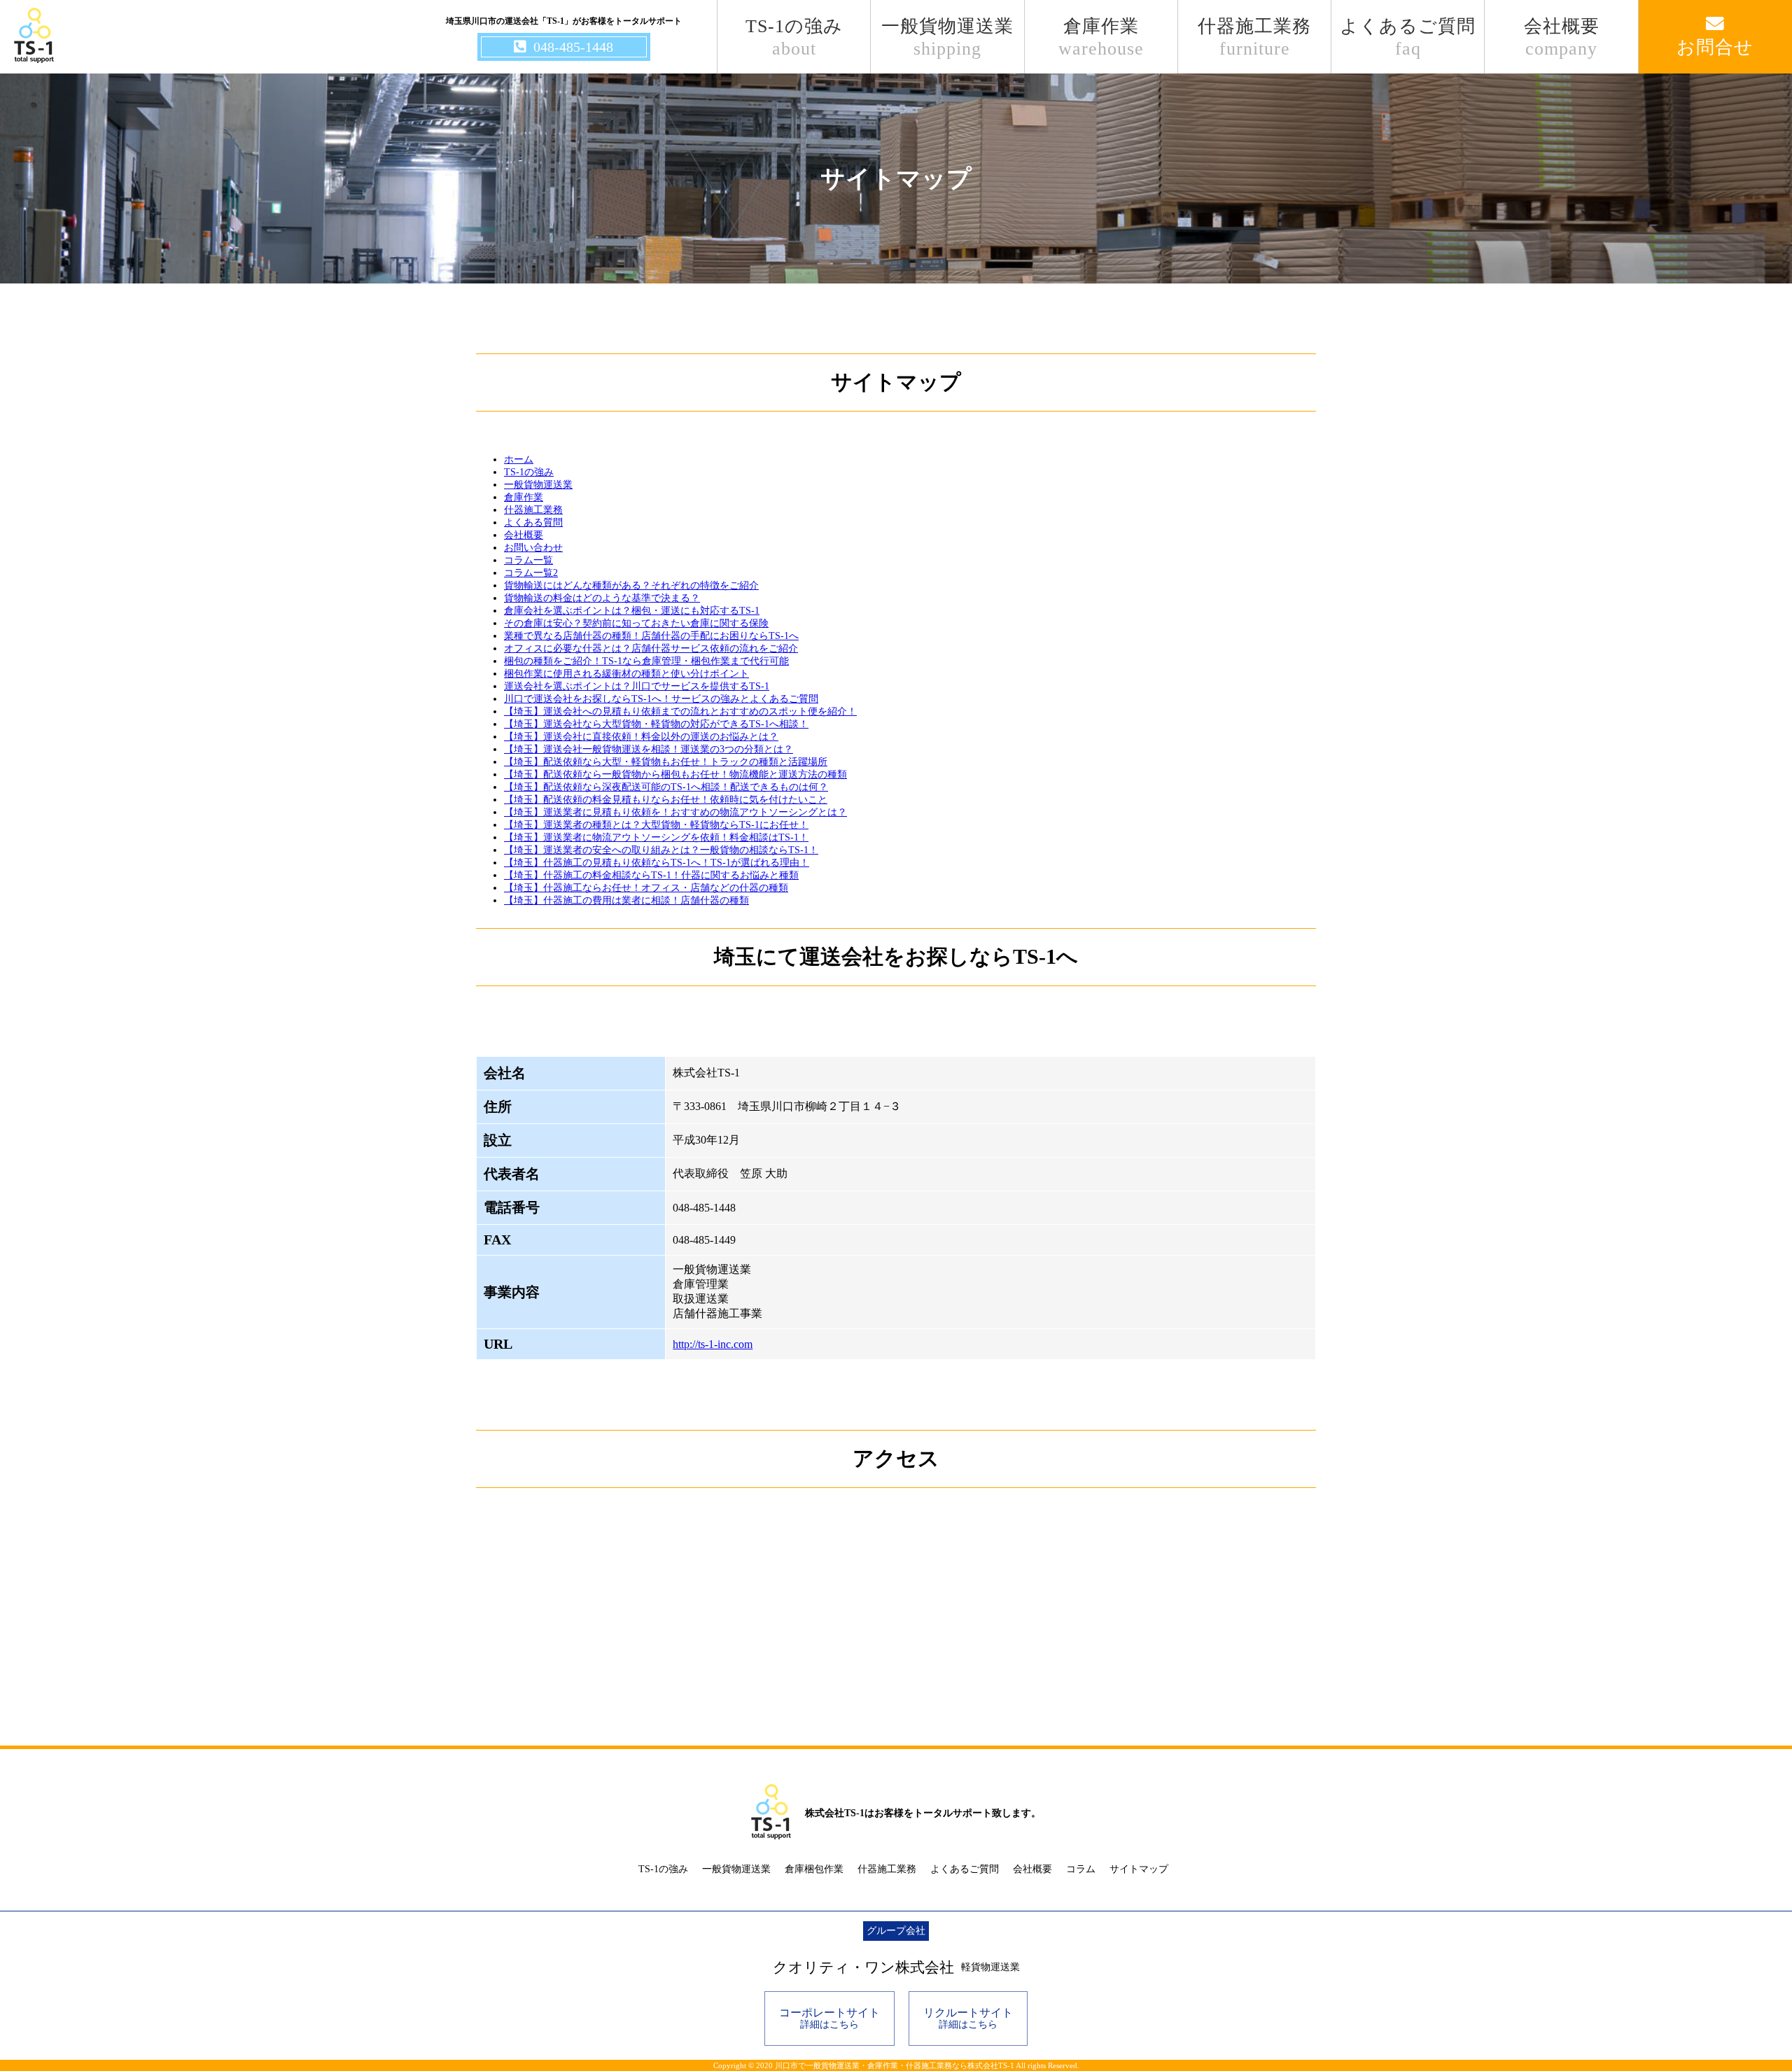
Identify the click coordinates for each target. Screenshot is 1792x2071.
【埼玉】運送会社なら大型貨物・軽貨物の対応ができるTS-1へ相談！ (656, 724)
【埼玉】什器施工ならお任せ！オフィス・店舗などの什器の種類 (646, 888)
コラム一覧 (528, 560)
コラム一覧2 (531, 573)
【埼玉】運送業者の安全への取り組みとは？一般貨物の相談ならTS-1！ (661, 850)
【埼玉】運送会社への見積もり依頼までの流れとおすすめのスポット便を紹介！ (680, 711)
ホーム (519, 459)
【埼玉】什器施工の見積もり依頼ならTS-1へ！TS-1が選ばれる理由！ (657, 863)
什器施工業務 (1254, 37)
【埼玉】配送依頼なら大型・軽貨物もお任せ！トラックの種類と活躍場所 (666, 762)
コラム (1081, 1869)
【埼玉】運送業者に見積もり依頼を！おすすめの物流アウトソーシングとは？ (675, 812)
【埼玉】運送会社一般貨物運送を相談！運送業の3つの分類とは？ (649, 749)
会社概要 (1562, 37)
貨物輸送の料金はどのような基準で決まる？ (602, 598)
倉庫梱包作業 (814, 1869)
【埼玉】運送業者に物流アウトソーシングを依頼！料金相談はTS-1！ (656, 837)
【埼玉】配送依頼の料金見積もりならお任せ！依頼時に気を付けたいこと (666, 800)
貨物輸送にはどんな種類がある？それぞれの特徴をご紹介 (631, 585)
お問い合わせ (533, 548)
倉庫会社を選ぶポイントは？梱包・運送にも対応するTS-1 (632, 611)
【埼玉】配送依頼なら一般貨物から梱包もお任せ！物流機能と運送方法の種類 (675, 774)
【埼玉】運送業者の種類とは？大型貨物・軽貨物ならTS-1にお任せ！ (656, 825)
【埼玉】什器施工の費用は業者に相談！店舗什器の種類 (626, 900)
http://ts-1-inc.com (713, 1344)
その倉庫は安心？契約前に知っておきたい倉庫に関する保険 (636, 623)
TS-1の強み (794, 37)
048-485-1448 (573, 47)
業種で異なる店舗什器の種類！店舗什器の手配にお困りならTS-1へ (651, 636)
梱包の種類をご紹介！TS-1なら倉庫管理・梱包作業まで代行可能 (646, 661)
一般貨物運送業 (947, 37)
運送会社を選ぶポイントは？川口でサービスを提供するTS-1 (637, 686)
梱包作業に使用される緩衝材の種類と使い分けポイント (626, 674)
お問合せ (1715, 47)
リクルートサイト (968, 2018)
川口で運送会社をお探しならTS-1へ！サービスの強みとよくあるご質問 (661, 699)
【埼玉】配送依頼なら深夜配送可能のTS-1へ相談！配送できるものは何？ (666, 787)
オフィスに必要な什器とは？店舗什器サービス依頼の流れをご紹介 (651, 648)
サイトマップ (1139, 1869)
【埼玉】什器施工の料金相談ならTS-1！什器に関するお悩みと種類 (651, 875)
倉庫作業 (1101, 37)
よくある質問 (533, 522)
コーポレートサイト (829, 2018)
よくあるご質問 (1408, 37)
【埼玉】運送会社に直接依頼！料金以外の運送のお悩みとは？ (641, 737)
